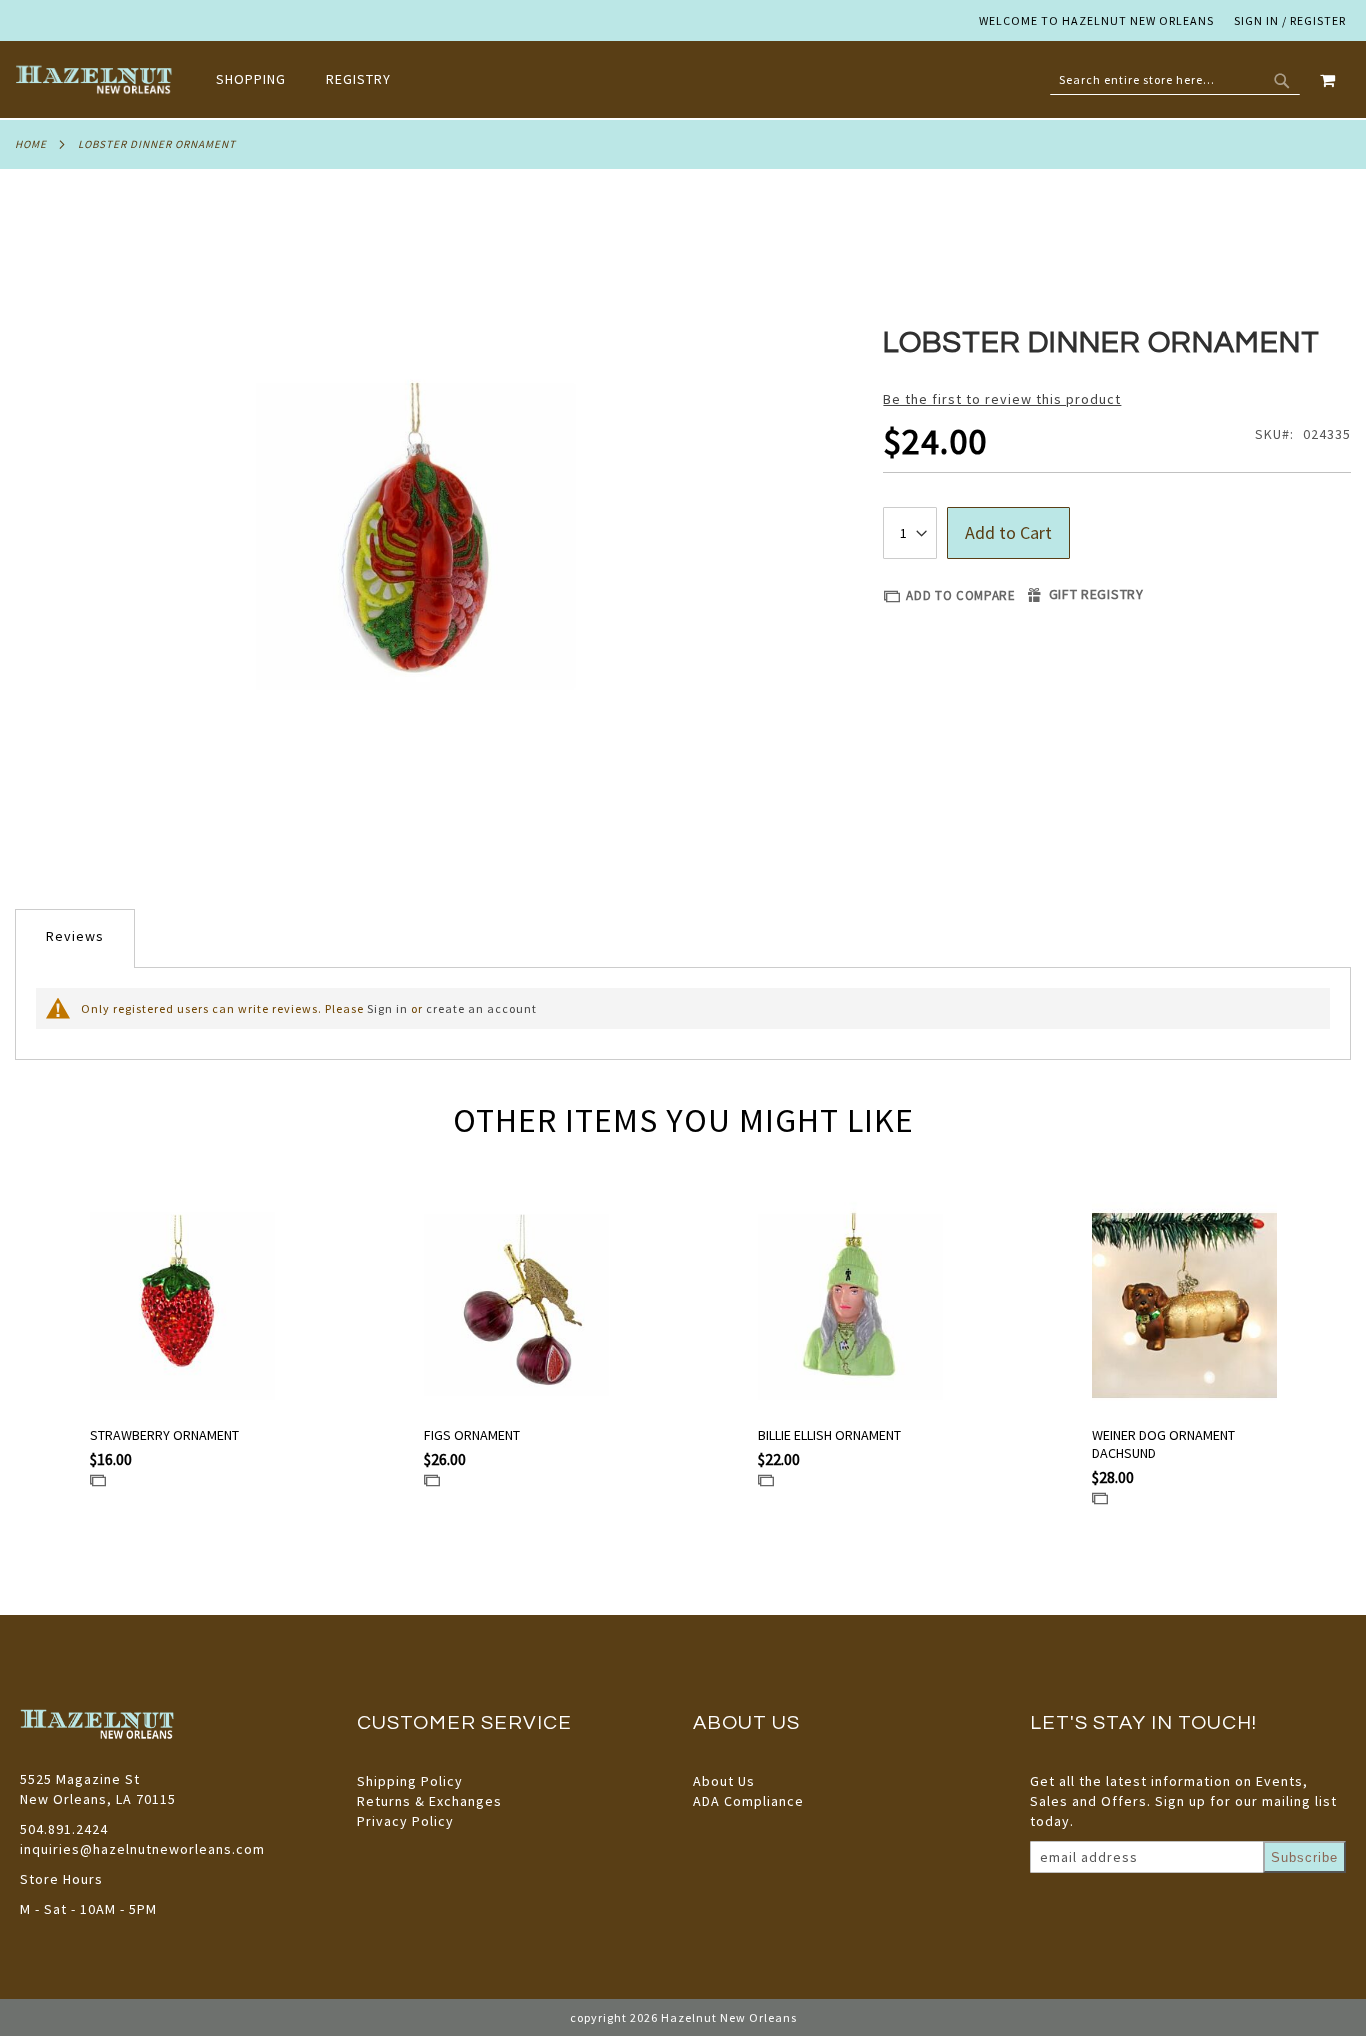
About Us (724, 1781)
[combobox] (1175, 80)
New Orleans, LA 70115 (98, 1799)
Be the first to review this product (1002, 399)
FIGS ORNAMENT (472, 1435)
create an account (481, 1008)
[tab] (75, 938)
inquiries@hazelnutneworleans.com (142, 1849)
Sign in (387, 1008)
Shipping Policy (410, 1781)
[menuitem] (261, 79)
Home (31, 144)
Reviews (75, 936)
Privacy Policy (405, 1821)
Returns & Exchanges (429, 1801)
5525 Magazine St (80, 1779)
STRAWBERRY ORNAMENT (164, 1435)
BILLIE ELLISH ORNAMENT (829, 1435)
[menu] (313, 79)
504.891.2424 (64, 1829)
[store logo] (95, 80)
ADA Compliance (748, 1801)
